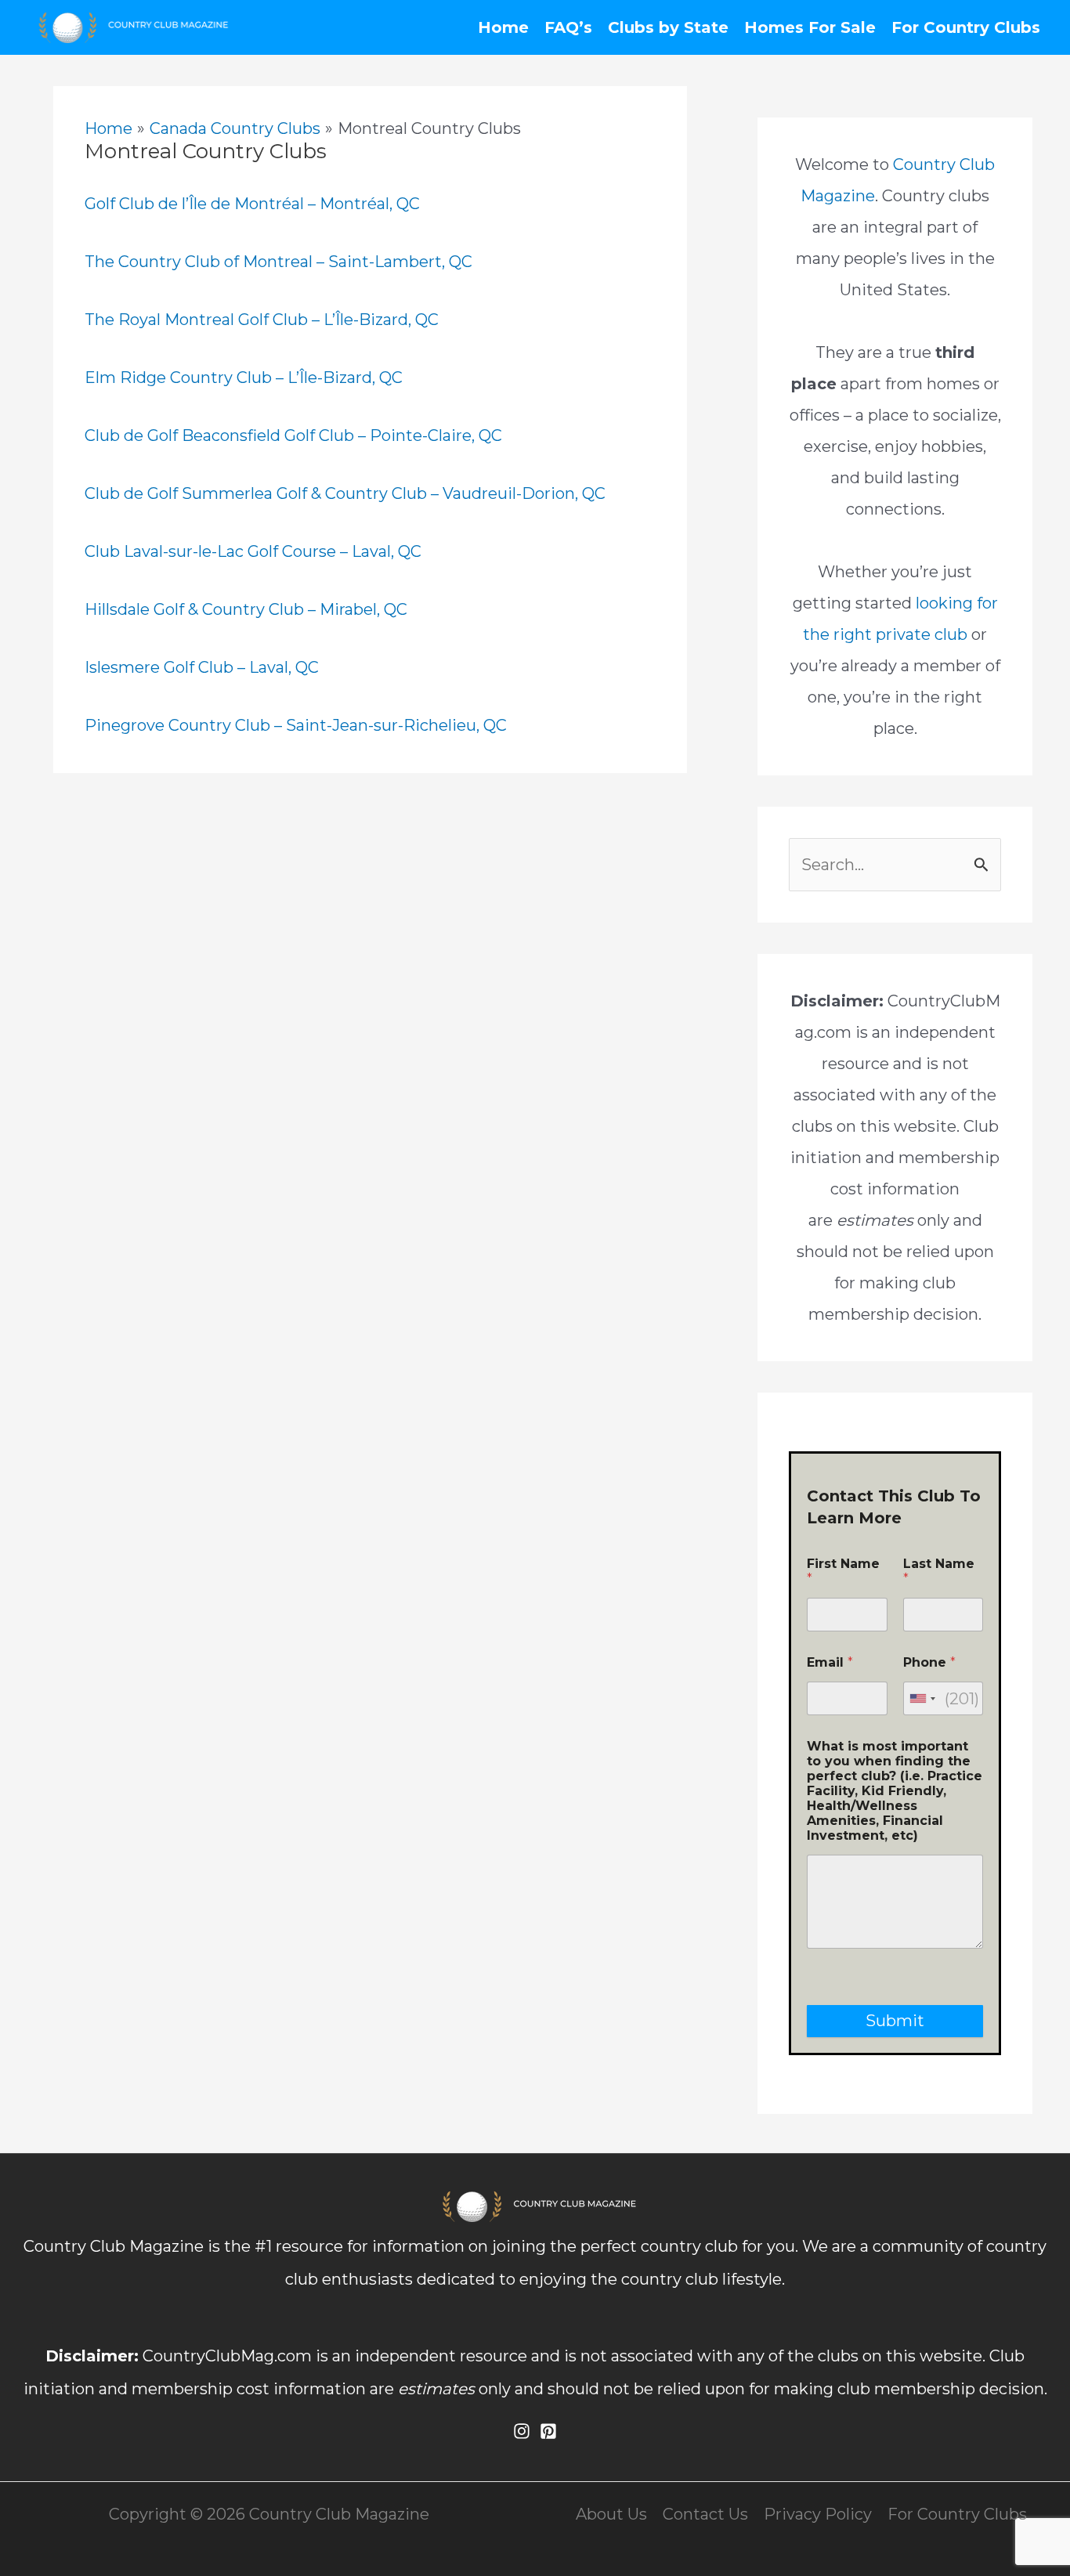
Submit (895, 2021)
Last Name (939, 1571)
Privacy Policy (818, 2514)
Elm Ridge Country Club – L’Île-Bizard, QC (244, 378)
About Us (611, 2514)
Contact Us (705, 2514)
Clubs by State (668, 27)
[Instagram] (522, 2431)
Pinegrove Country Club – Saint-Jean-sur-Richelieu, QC (296, 725)
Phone (929, 1662)
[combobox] (922, 1698)
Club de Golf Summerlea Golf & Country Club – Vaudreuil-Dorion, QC (345, 493)
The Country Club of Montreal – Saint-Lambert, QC (278, 262)
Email (830, 1662)
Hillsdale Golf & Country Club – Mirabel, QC (246, 609)
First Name (843, 1571)
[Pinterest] (548, 2431)
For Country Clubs (966, 27)
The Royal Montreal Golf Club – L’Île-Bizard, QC (262, 320)
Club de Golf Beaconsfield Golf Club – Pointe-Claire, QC (293, 435)
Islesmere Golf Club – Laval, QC (202, 667)
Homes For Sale (810, 27)
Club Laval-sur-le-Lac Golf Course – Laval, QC (253, 551)
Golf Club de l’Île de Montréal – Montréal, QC (252, 204)
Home (503, 27)
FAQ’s (568, 27)
